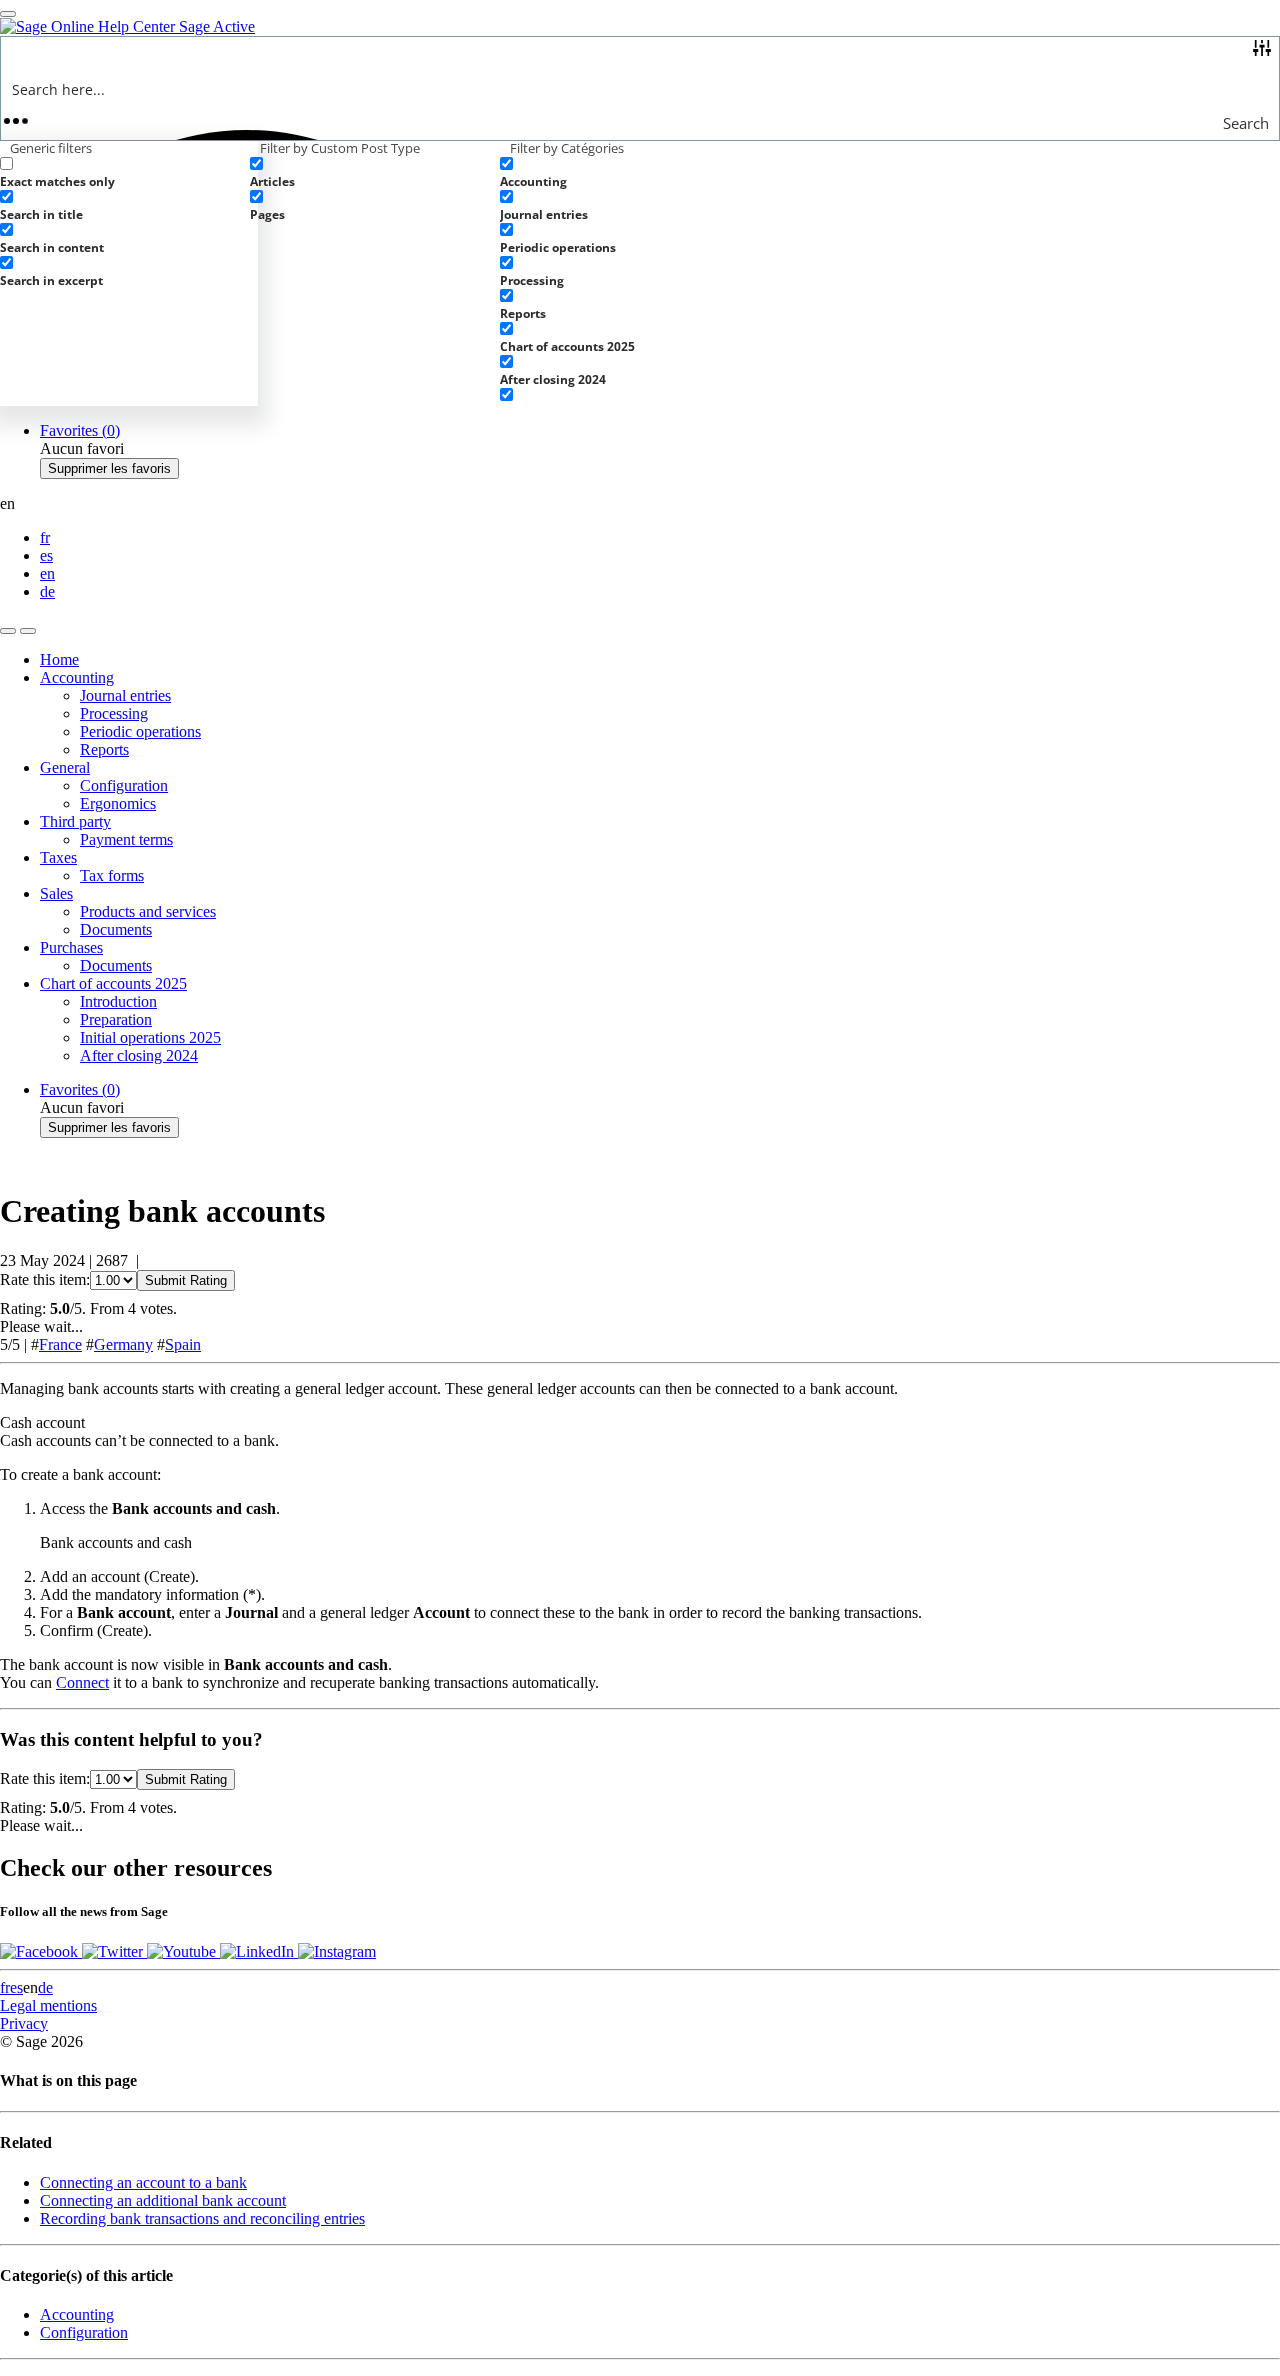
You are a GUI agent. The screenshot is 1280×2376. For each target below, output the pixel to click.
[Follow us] (41, 1951)
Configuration (124, 785)
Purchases (71, 947)
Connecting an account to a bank (143, 2182)
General (65, 767)
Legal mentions (48, 2005)
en (47, 573)
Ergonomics (118, 803)
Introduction (118, 1001)
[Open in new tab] (28, 631)
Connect (82, 1682)
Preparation (116, 1019)
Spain (183, 1344)
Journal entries (125, 695)
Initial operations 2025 (150, 1037)
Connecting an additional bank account (163, 2200)
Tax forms (112, 875)
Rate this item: (45, 1279)
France (60, 1344)
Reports (104, 749)
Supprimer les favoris (109, 468)
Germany (123, 1344)
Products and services (148, 911)
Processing (114, 713)
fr (45, 537)
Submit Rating (186, 1280)
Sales (56, 893)
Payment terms (126, 839)
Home (59, 659)
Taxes (58, 857)
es (46, 555)
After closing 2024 (139, 1055)
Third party (75, 821)
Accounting (77, 677)
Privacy (24, 2023)
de (47, 591)
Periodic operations (140, 731)
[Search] (8, 631)
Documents (116, 929)
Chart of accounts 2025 (113, 983)
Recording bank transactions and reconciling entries (202, 2218)
